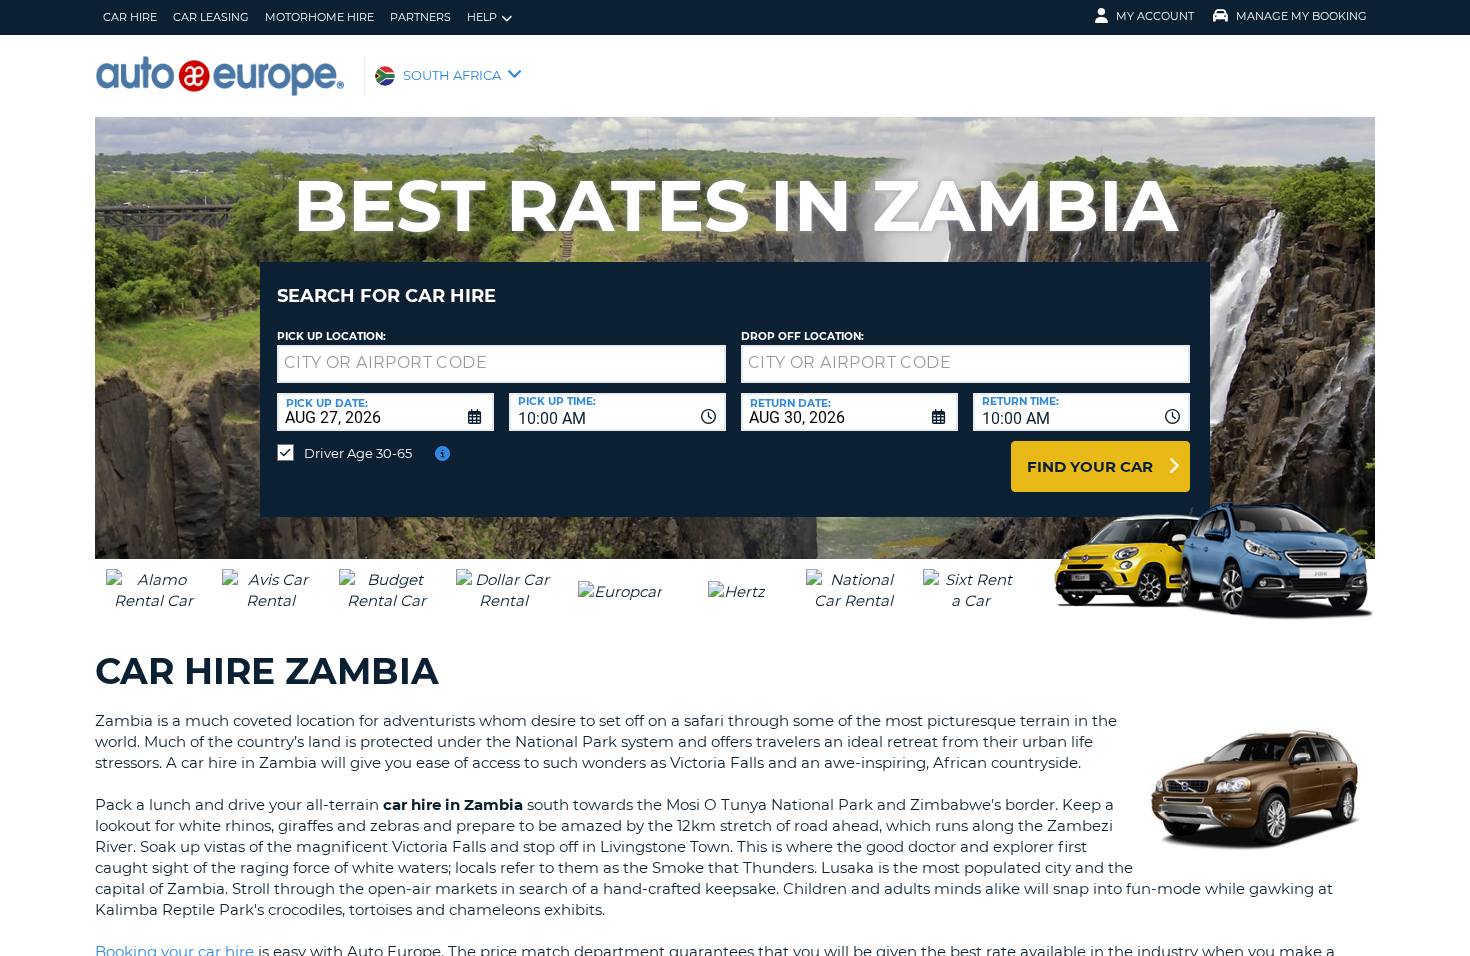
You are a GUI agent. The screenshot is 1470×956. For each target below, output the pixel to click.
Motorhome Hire (319, 17)
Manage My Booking (1301, 16)
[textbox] (501, 364)
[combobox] (617, 412)
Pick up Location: (331, 336)
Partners (420, 17)
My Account (1155, 16)
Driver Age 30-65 (358, 453)
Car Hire (130, 17)
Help (482, 17)
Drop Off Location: (802, 336)
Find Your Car (1090, 466)
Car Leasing (211, 17)
